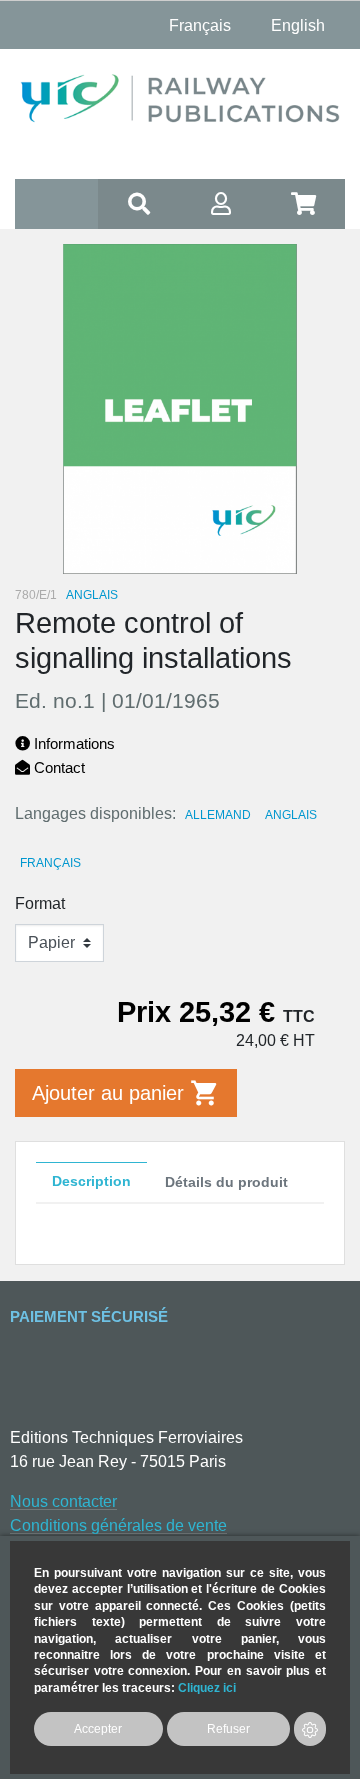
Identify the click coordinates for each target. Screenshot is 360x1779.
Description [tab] (91, 1181)
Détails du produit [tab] (226, 1182)
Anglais (291, 815)
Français (50, 863)
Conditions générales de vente (118, 1525)
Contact (57, 767)
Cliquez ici (207, 1687)
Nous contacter (63, 1501)
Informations (72, 743)
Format (40, 903)
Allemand (218, 815)
